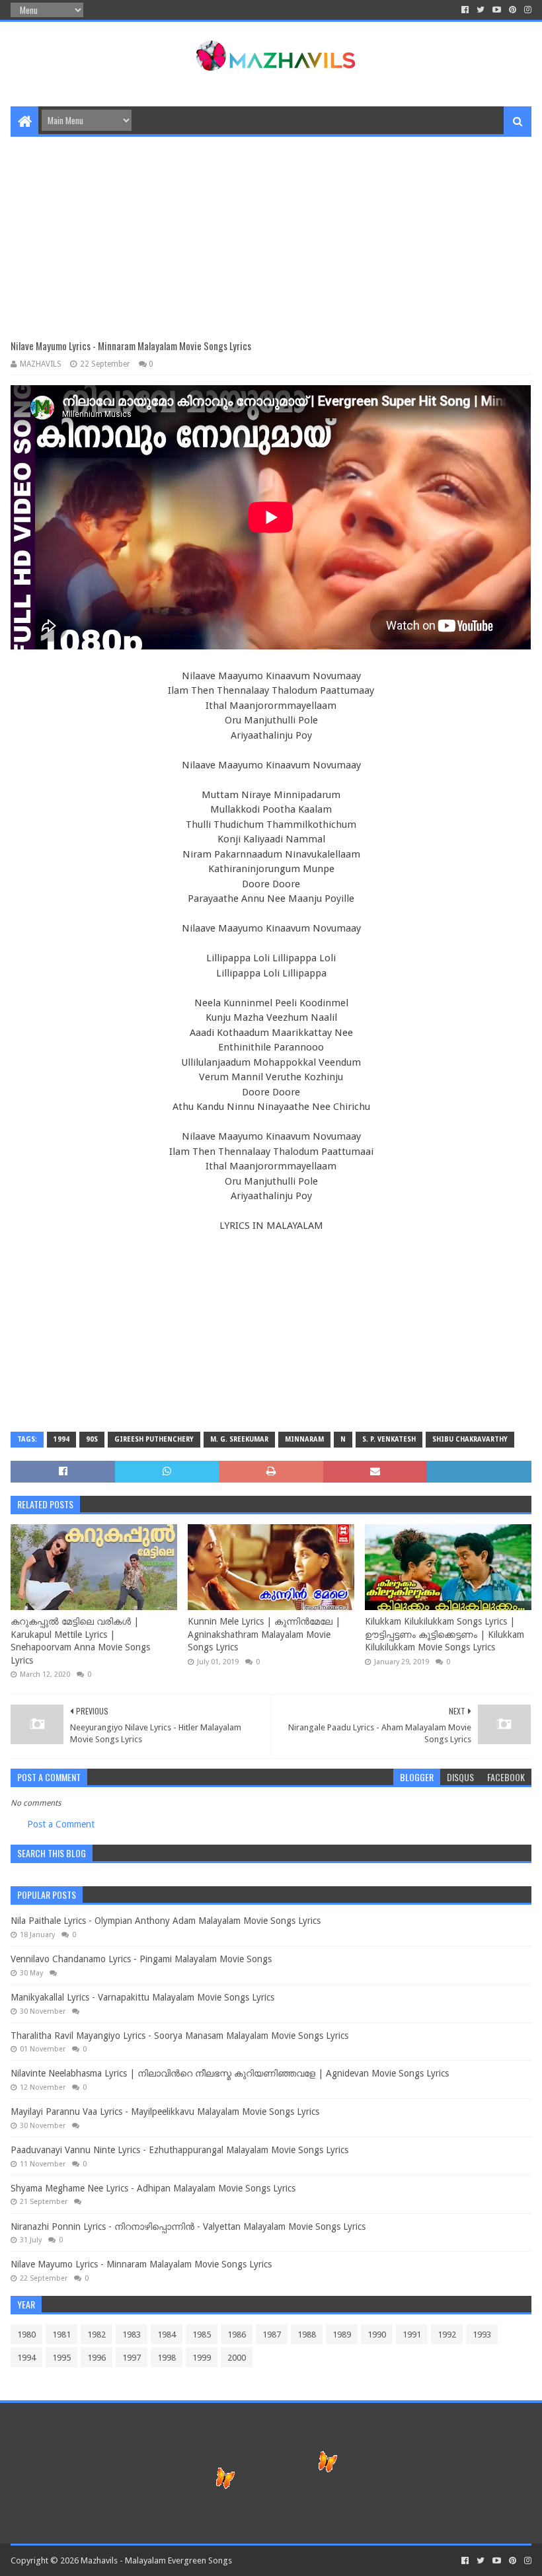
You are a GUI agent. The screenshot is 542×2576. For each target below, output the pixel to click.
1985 (202, 2335)
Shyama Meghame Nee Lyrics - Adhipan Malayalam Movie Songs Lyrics (153, 2188)
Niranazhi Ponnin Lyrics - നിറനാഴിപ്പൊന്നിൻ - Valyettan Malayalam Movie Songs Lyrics (188, 2226)
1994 (61, 1439)
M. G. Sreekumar (239, 1439)
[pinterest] (513, 10)
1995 (61, 2358)
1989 (342, 2335)
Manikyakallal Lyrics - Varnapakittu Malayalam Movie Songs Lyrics (142, 1997)
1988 (307, 2335)
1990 (377, 2335)
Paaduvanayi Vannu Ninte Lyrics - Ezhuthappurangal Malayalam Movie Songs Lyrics (179, 2150)
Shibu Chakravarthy (470, 1439)
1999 (202, 2358)
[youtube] (497, 10)
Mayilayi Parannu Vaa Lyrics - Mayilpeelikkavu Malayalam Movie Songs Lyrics (165, 2112)
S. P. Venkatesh (389, 1439)
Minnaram (304, 1439)
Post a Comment (61, 1824)
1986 (237, 2335)
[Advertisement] (271, 229)
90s (92, 1439)
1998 (167, 2358)
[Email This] (375, 1472)
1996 (97, 2358)
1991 (412, 2335)
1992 (447, 2335)
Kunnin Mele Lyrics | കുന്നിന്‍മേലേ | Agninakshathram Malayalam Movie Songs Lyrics (264, 1634)
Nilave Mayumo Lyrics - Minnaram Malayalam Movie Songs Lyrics (141, 2264)
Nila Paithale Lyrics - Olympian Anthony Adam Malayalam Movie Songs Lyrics (166, 1921)
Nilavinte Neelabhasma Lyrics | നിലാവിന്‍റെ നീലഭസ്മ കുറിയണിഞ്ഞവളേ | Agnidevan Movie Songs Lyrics (230, 2073)
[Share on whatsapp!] (167, 1472)
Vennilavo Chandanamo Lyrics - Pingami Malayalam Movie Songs (141, 1959)
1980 (26, 2335)
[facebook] (465, 10)
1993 (482, 2335)
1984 (167, 2335)
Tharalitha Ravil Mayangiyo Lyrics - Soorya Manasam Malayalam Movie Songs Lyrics (179, 2036)
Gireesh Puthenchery (154, 1439)
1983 (132, 2335)
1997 (132, 2358)
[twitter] (481, 10)
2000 (237, 2358)
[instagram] (526, 10)
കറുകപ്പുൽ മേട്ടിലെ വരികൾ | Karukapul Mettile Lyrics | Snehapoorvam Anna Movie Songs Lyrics (80, 1641)
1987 (272, 2335)
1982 (97, 2335)
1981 (61, 2335)
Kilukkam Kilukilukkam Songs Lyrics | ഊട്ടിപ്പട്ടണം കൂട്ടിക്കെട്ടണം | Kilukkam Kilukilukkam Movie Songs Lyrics (445, 1634)
